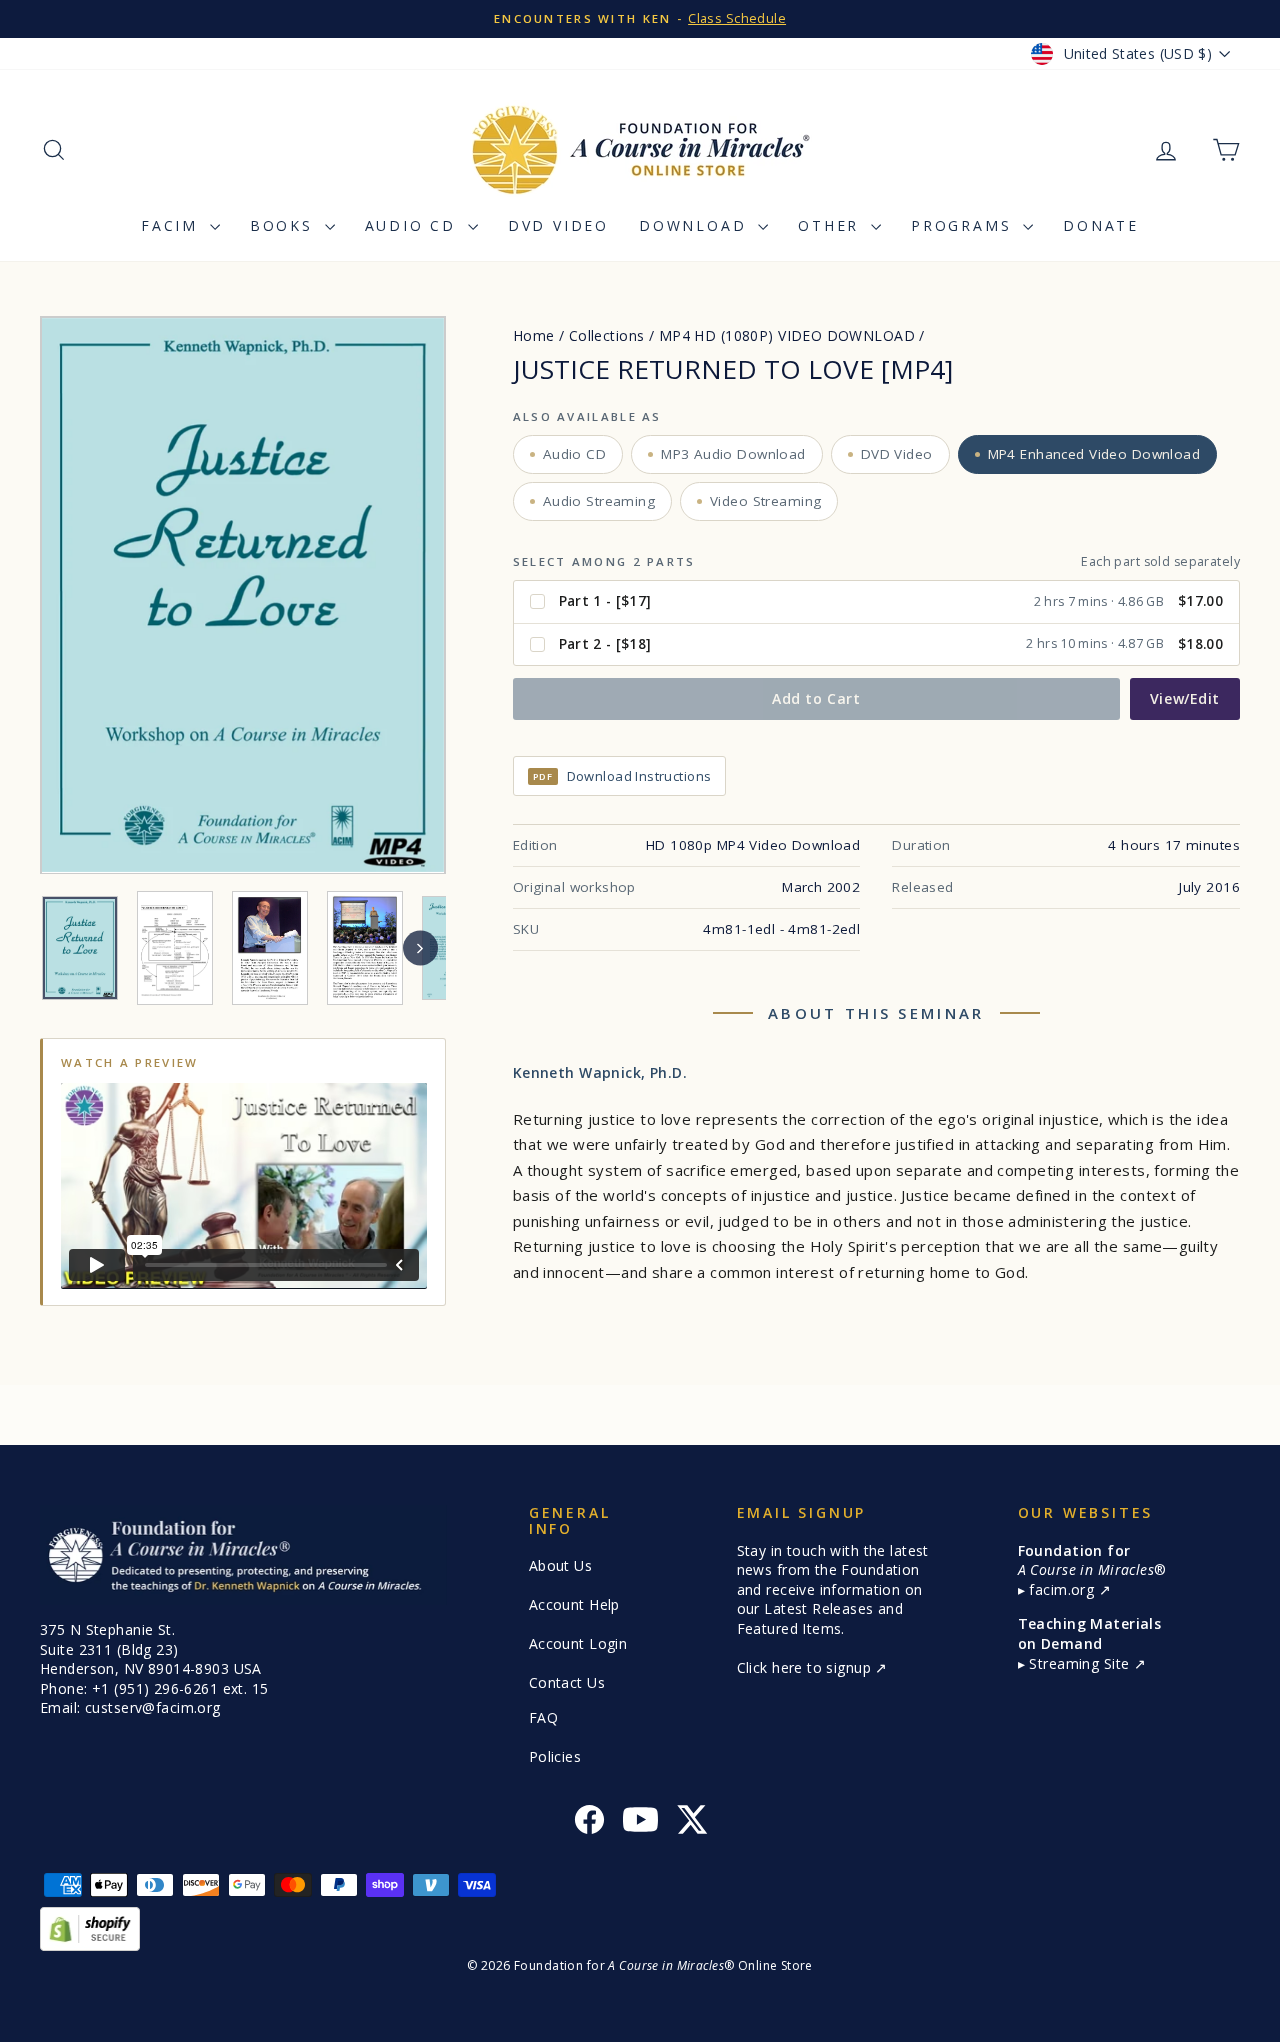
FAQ (543, 1717)
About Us (560, 1565)
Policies (555, 1756)
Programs (964, 225)
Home (534, 335)
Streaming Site (1081, 1663)
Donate (1101, 225)
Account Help (574, 1604)
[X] (691, 1822)
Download (696, 225)
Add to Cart (816, 698)
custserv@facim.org (153, 1707)
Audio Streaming (599, 501)
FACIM (173, 225)
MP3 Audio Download (733, 454)
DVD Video (558, 225)
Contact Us (567, 1682)
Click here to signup (806, 1667)
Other (832, 225)
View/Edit (1185, 698)
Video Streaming (765, 501)
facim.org (1063, 1589)
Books (285, 225)
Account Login (578, 1643)
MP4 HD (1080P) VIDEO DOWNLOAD (787, 335)
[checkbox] (876, 602)
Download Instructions (622, 776)
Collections (607, 335)
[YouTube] (640, 1822)
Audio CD (414, 225)
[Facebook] (589, 1822)
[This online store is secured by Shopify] (640, 1928)
